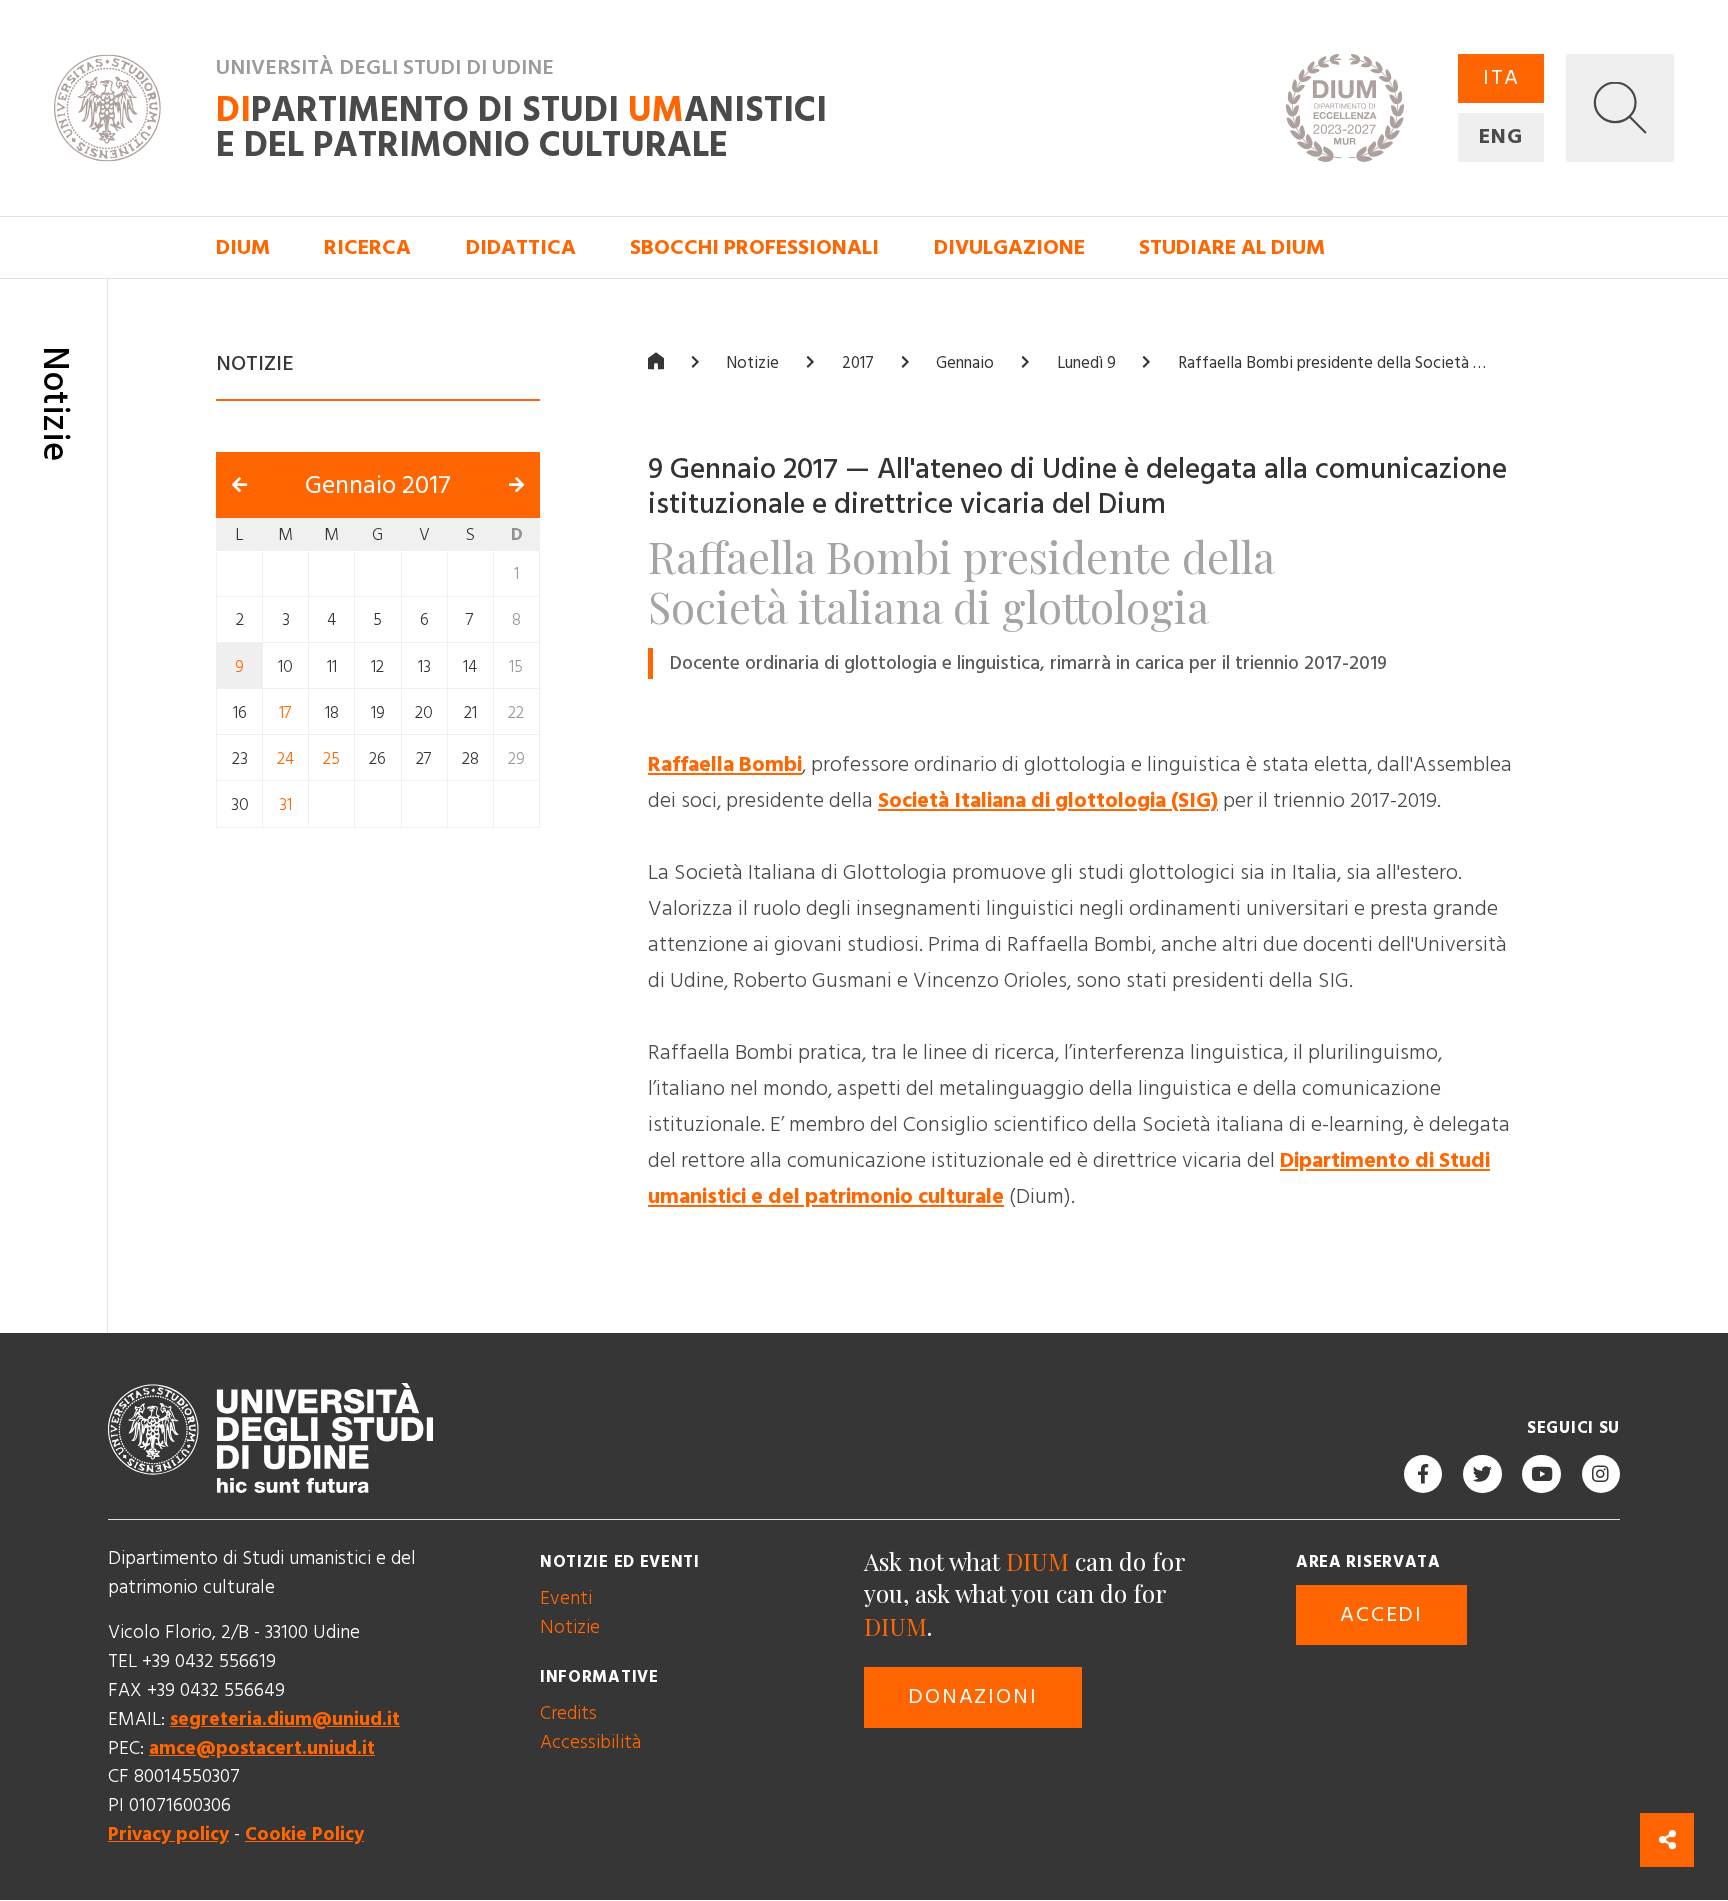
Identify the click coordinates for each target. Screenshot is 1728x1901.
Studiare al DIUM (1232, 248)
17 (285, 713)
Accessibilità (590, 1742)
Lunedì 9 (1086, 364)
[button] (1620, 108)
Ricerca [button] (367, 248)
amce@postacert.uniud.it (262, 1748)
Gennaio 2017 (378, 485)
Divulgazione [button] (1009, 248)
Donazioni (972, 1698)
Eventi (566, 1598)
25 (331, 759)
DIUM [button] (243, 248)
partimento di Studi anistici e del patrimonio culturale (521, 128)
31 (285, 805)
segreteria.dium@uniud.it (285, 1719)
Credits (568, 1713)
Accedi (1381, 1615)
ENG (1501, 137)
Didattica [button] (521, 248)
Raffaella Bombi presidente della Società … (1332, 364)
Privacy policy (168, 1834)
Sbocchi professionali (754, 248)
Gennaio (965, 364)
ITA (1501, 78)
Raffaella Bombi (725, 765)
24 (285, 759)
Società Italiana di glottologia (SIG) (1048, 801)
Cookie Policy (304, 1834)
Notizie (752, 364)
